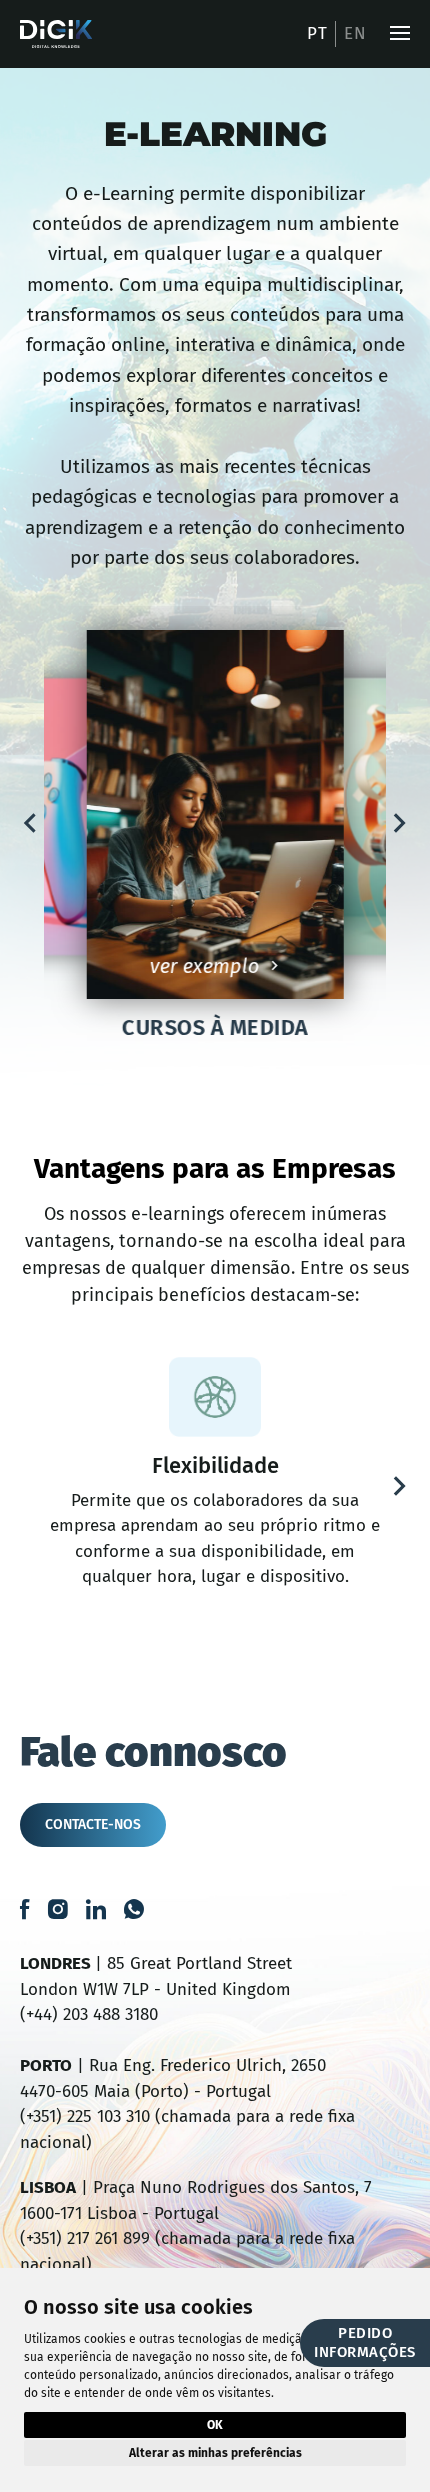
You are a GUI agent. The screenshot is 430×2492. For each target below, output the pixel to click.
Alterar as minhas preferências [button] (215, 2453)
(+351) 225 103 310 (85, 2116)
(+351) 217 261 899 (85, 2238)
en (355, 33)
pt (317, 33)
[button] (30, 823)
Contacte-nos (93, 1824)
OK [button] (215, 2425)
